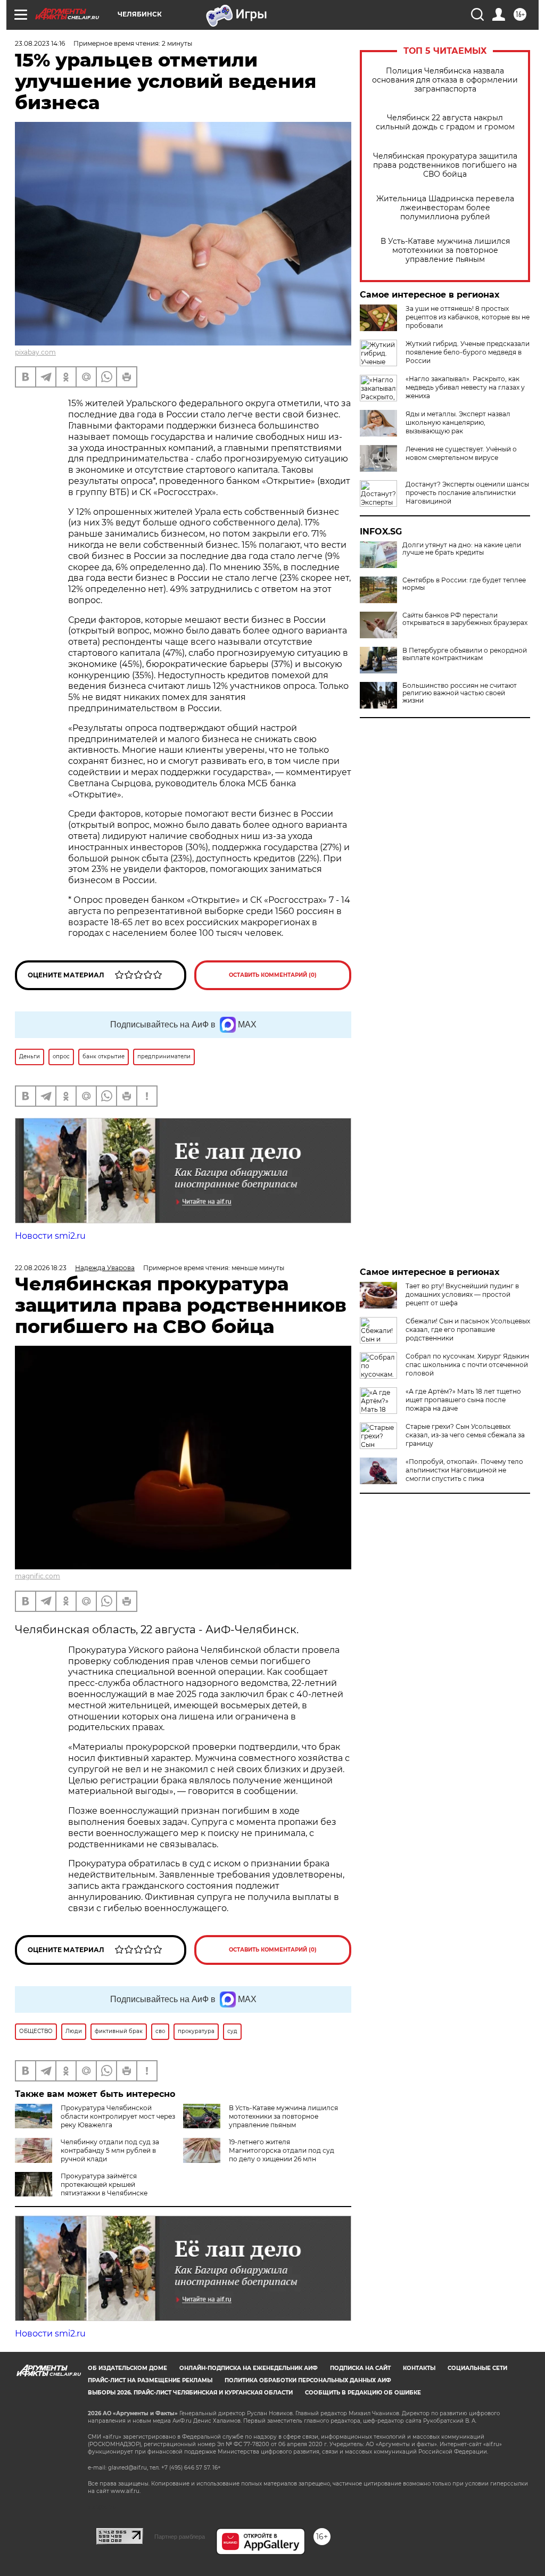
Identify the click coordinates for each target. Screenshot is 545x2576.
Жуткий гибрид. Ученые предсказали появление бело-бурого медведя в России (468, 352)
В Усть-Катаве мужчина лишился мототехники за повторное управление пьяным (445, 250)
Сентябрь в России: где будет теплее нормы (464, 584)
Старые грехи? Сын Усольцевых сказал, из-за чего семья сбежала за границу (465, 1435)
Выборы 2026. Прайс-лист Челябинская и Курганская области (190, 2393)
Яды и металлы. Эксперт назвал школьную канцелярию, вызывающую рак (458, 422)
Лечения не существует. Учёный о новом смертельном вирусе (461, 453)
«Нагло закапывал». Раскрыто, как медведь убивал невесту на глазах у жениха (465, 387)
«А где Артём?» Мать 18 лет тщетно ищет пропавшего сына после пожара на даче (463, 1400)
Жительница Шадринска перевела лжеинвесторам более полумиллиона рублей (445, 208)
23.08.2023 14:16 (40, 43)
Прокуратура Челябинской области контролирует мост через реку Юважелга (118, 2116)
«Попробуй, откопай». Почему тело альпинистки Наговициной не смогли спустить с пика (464, 1470)
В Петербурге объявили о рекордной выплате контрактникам (465, 654)
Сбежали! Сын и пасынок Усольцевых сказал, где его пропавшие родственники (468, 1330)
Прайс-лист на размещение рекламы (150, 2380)
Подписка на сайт (360, 2368)
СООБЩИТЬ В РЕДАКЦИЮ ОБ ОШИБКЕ (363, 2393)
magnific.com (38, 1576)
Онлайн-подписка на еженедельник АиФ (249, 2368)
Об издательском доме (127, 2368)
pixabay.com (35, 352)
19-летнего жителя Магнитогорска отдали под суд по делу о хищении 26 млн (282, 2150)
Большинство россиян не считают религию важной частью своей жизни (460, 693)
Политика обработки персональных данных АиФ (308, 2380)
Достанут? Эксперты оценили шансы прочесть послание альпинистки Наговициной (467, 493)
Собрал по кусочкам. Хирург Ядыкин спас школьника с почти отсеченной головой (467, 1365)
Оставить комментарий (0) (273, 975)
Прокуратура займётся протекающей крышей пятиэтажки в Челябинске (104, 2184)
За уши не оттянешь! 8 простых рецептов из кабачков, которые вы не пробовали (468, 317)
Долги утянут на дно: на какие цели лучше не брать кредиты (462, 549)
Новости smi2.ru (50, 1236)
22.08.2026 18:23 (41, 1268)
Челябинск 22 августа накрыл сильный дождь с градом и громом (445, 122)
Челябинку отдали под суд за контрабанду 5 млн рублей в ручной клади (110, 2150)
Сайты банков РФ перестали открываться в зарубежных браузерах (465, 619)
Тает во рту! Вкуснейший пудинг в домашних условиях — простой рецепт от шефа (462, 1294)
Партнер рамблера (180, 2537)
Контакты (419, 2368)
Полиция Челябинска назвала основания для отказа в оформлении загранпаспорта (445, 80)
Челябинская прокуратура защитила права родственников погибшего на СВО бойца (445, 165)
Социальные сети (477, 2368)
